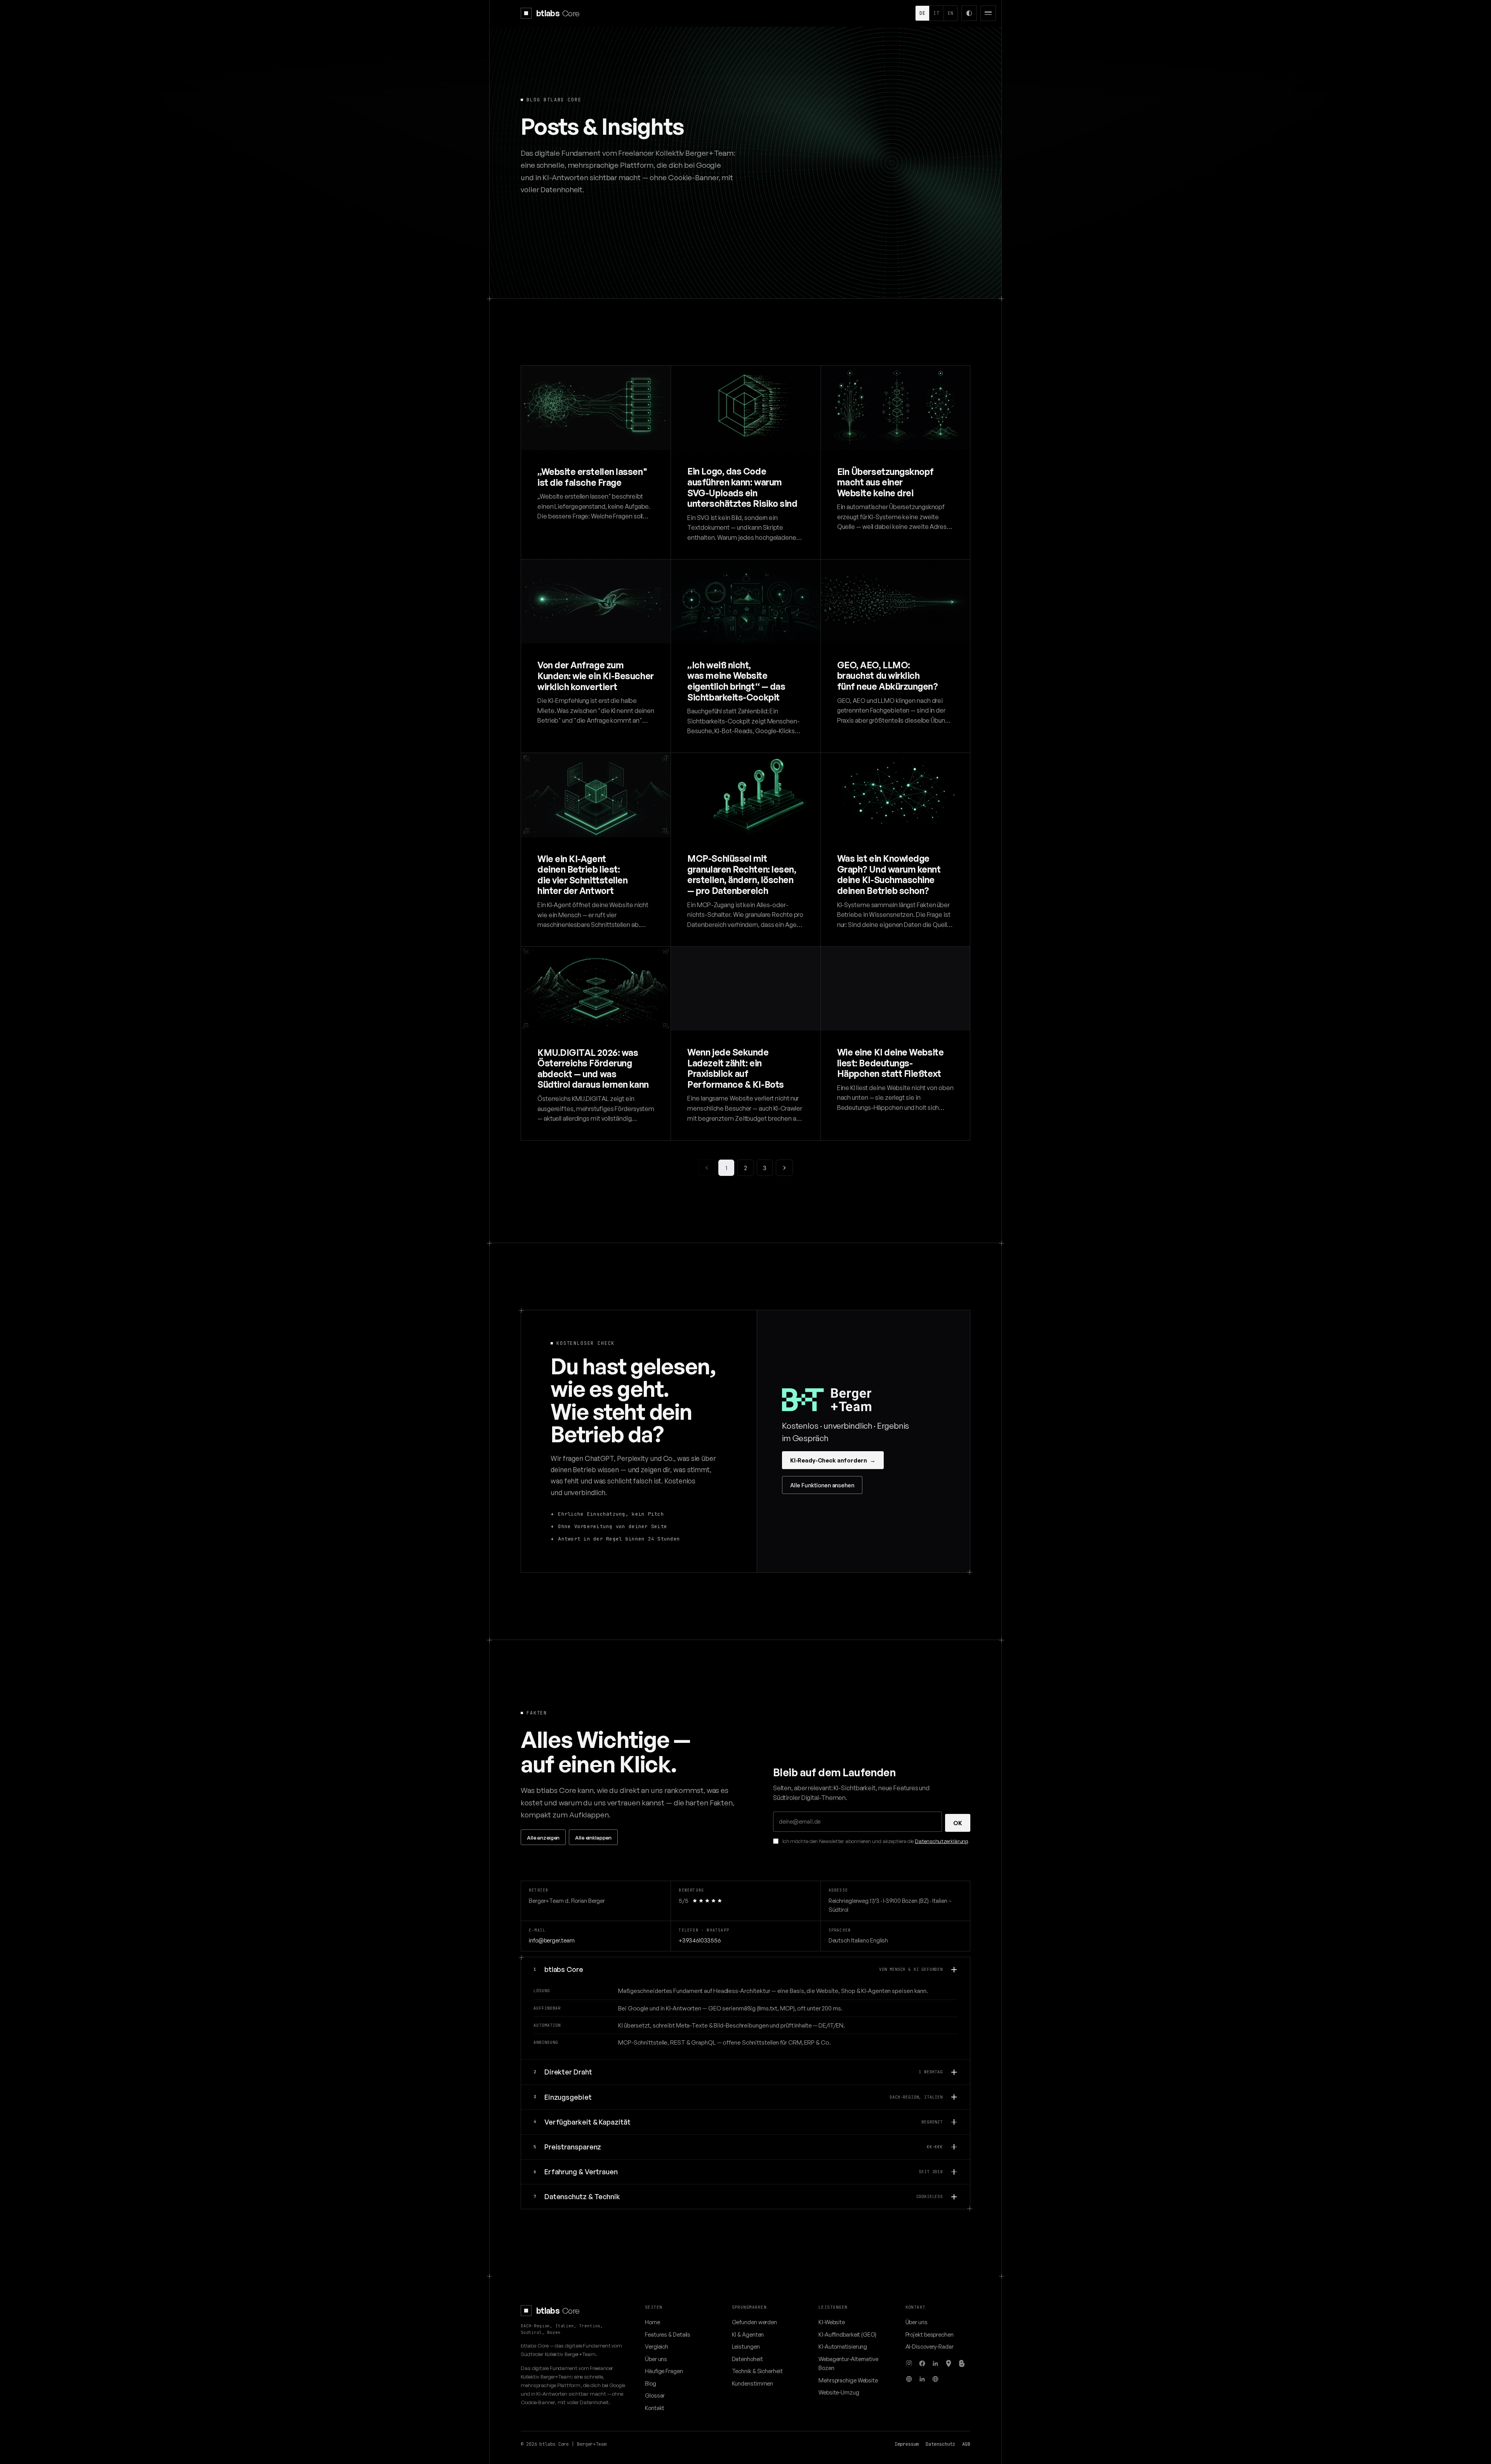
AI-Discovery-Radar (930, 2346)
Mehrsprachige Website (848, 2380)
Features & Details (668, 2334)
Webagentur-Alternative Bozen (848, 2363)
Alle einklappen (593, 1837)
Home (653, 2322)
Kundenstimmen (753, 2383)
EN (951, 13)
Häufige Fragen (664, 2371)
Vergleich (657, 2346)
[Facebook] (922, 2363)
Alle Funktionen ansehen (822, 1485)
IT (936, 13)
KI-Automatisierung (843, 2346)
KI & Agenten (748, 2334)
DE (922, 13)
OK (958, 1823)
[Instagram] (909, 2363)
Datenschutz (940, 2444)
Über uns (656, 2359)
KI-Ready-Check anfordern (833, 1460)
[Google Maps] (949, 2363)
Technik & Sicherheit (757, 2371)
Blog (651, 2383)
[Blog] (962, 2363)
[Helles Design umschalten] (969, 13)
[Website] (909, 2379)
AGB (966, 2444)
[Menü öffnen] (988, 13)
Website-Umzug (839, 2392)
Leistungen (746, 2346)
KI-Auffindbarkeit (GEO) (847, 2334)
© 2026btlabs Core (545, 2444)
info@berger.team (552, 1940)
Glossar (655, 2395)
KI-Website (832, 2322)
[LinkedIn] (935, 2363)
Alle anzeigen (543, 1837)
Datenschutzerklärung (941, 1841)
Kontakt (655, 2408)
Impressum (907, 2444)
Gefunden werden (755, 2322)
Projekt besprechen (930, 2334)
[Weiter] (784, 1168)
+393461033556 (700, 1940)
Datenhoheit (747, 2359)
